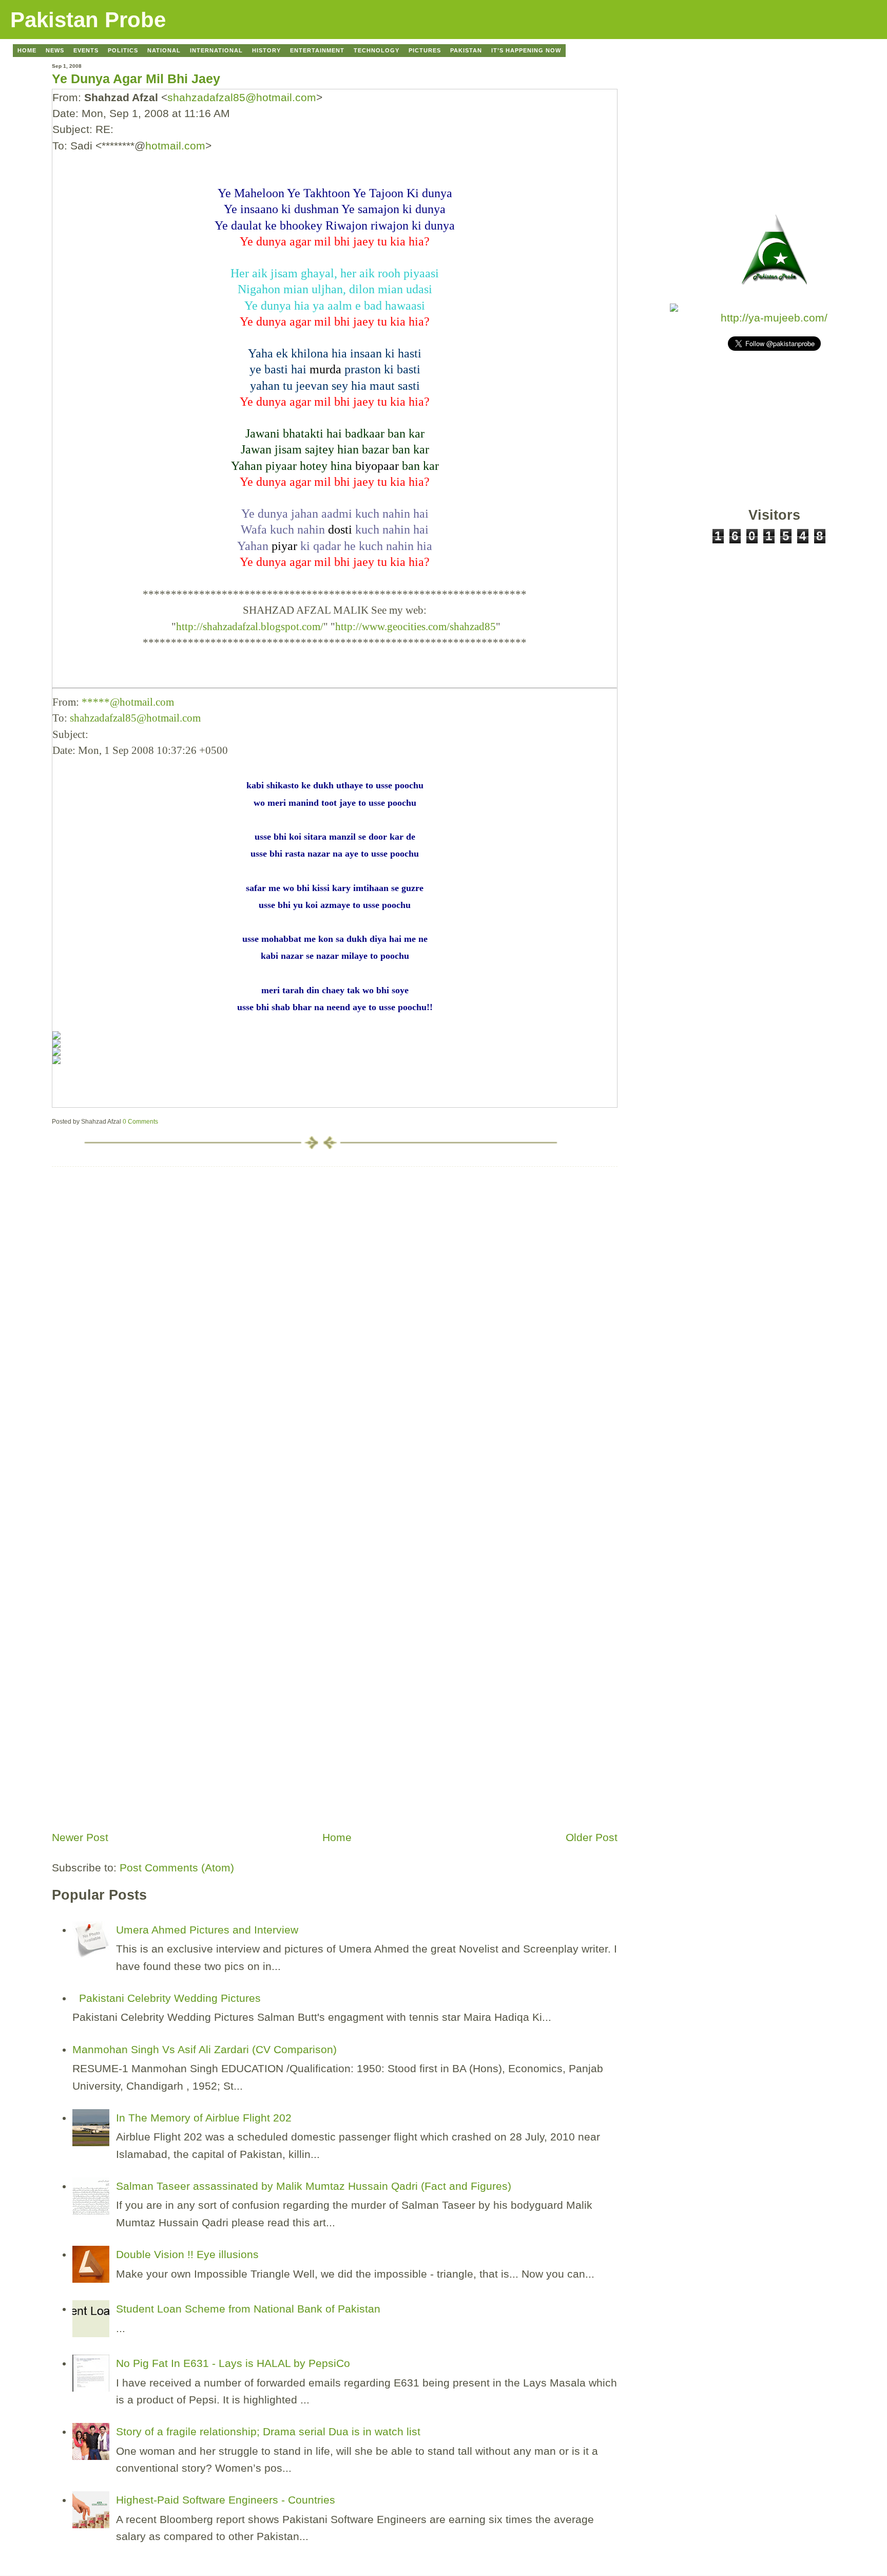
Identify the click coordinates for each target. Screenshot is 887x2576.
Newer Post (80, 1837)
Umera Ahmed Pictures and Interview (207, 1930)
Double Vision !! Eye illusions (187, 2254)
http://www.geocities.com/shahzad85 (416, 626)
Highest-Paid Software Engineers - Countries (226, 2500)
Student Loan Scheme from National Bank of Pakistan (248, 2309)
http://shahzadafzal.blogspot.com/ (250, 626)
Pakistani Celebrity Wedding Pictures (170, 1998)
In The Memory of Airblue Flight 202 (204, 2118)
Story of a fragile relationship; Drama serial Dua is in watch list (268, 2431)
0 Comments (140, 1122)
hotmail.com (175, 146)
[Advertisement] (129, 1754)
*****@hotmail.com (128, 702)
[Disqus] (335, 1295)
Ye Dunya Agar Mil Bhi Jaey (136, 79)
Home (337, 1837)
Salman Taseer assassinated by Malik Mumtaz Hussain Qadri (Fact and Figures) (314, 2186)
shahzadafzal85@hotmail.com (242, 97)
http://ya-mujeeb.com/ (774, 318)
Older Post (592, 1837)
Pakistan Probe (88, 20)
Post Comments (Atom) (177, 1868)
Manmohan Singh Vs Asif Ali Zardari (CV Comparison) (205, 2049)
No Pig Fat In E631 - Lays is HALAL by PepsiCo (233, 2363)
